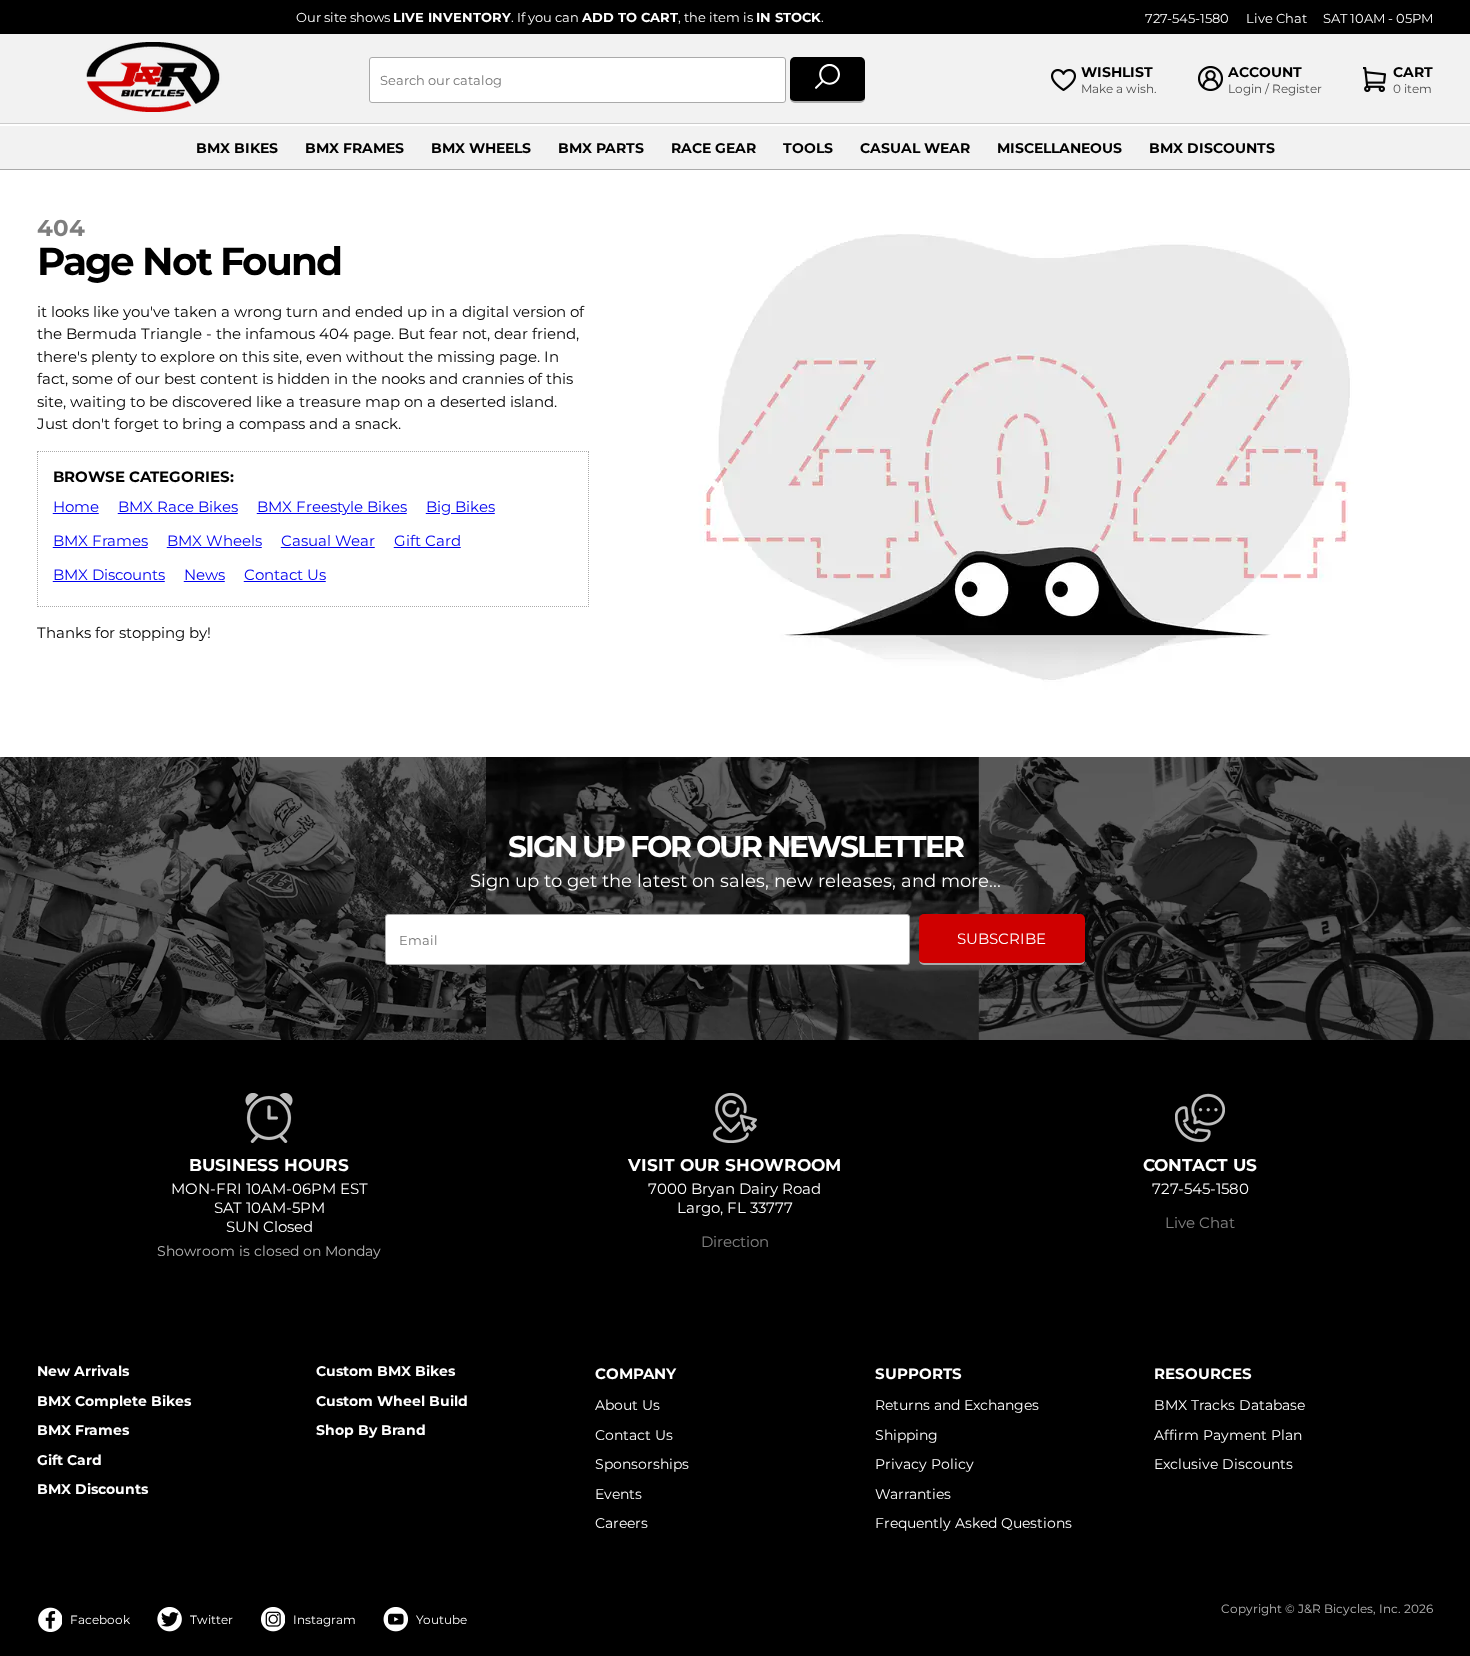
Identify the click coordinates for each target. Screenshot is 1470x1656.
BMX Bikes (237, 148)
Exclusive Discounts (1223, 1464)
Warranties (913, 1494)
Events (618, 1494)
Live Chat (1276, 18)
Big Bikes (460, 506)
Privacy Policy (924, 1464)
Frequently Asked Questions (973, 1523)
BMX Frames (354, 148)
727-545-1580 (1187, 18)
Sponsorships (642, 1464)
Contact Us (285, 574)
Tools (808, 148)
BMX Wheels (481, 148)
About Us (627, 1405)
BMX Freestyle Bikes (332, 506)
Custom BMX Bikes (385, 1371)
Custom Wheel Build (392, 1401)
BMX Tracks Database (1229, 1405)
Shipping (906, 1435)
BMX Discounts (1212, 148)
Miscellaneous (1059, 148)
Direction (735, 1241)
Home (76, 506)
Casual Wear (915, 148)
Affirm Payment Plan (1228, 1435)
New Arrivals (83, 1371)
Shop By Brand (371, 1430)
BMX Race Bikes (178, 506)
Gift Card (427, 540)
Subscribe (1001, 938)
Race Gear (713, 148)
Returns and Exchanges (957, 1405)
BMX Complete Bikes (114, 1401)
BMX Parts (601, 148)
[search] (827, 80)
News (204, 574)
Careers (621, 1523)
